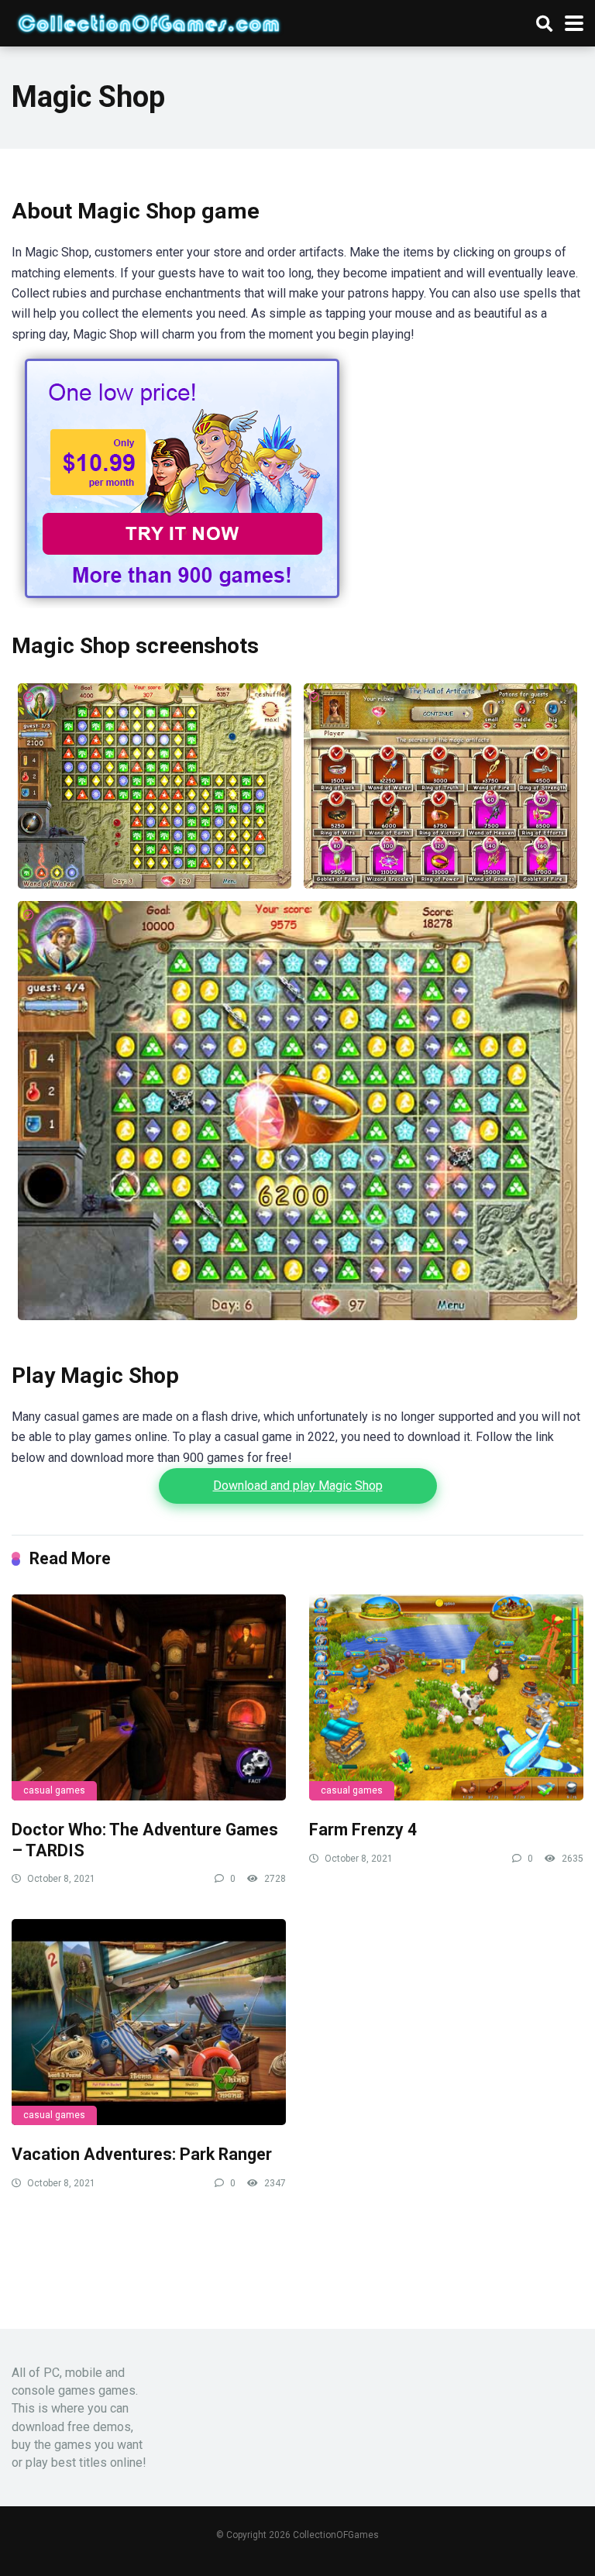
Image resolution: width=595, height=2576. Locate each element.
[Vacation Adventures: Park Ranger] (149, 2022)
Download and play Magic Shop (298, 1486)
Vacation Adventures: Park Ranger (142, 2154)
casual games (54, 1790)
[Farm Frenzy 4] (446, 1697)
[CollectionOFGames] (149, 21)
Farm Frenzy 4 (363, 1830)
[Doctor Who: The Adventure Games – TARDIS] (149, 1697)
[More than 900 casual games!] (182, 604)
